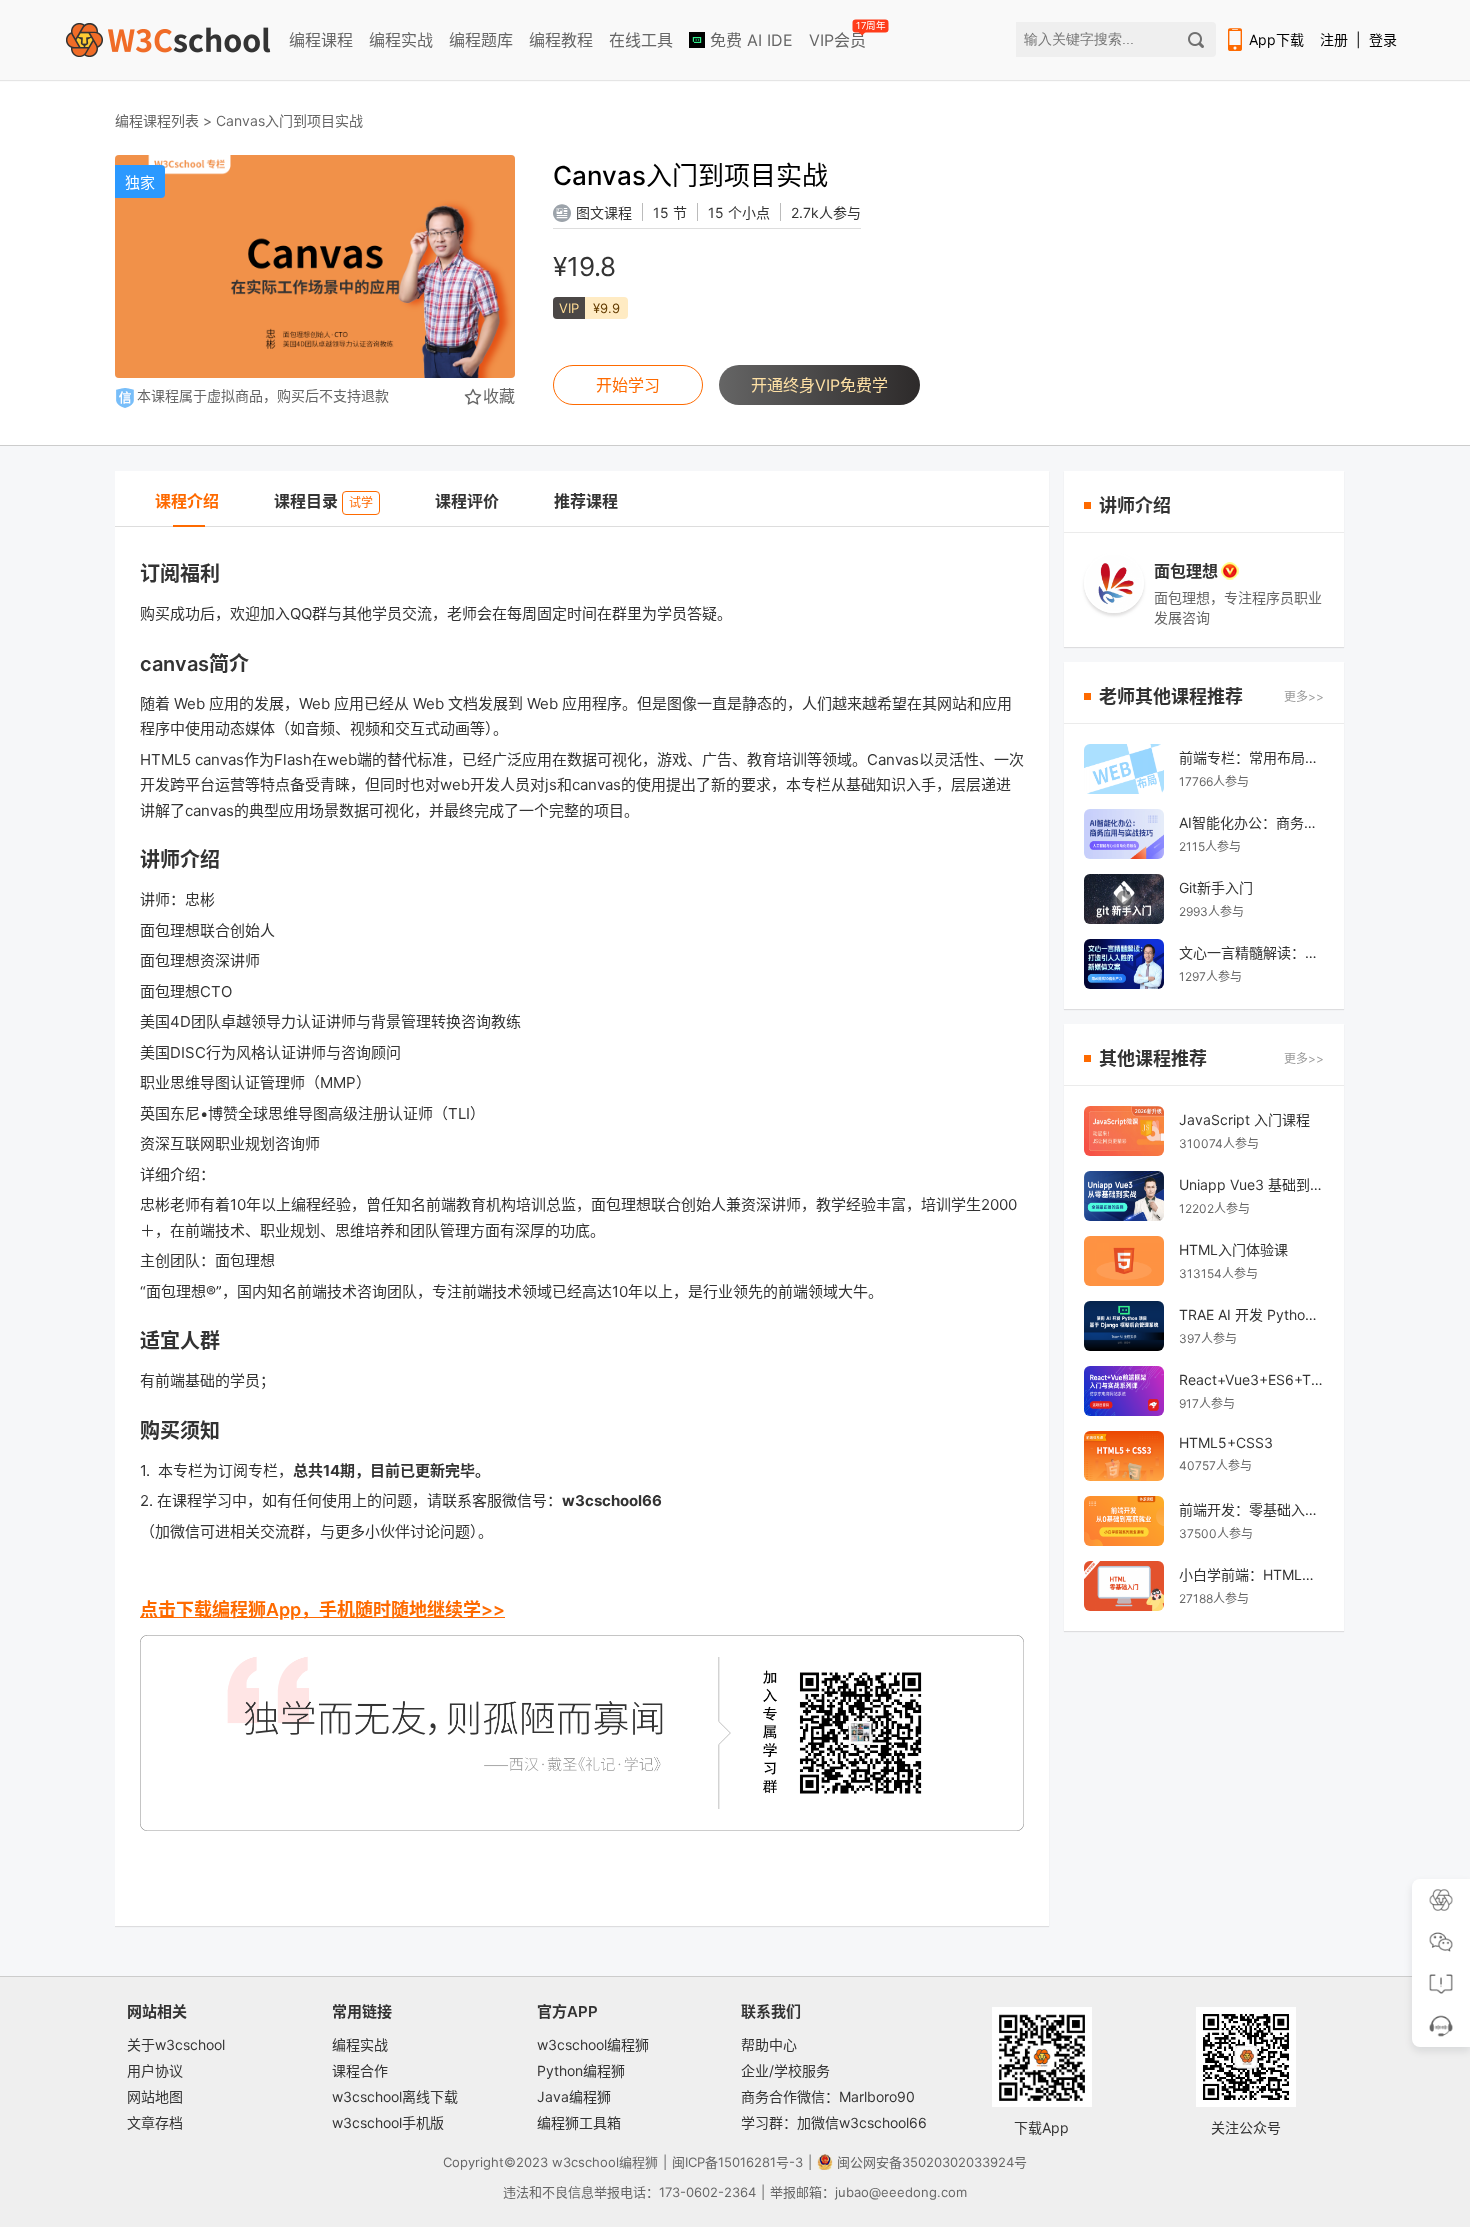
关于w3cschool (176, 2044)
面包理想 (1186, 571)
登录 (1383, 39)
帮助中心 (769, 2044)
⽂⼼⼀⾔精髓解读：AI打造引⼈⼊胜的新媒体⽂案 (1251, 952)
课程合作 (360, 2070)
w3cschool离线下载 (395, 2096)
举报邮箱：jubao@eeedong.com (868, 2192)
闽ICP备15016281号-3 (737, 2162)
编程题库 (481, 40)
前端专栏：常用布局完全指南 (1251, 757)
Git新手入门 (1216, 887)
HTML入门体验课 (1233, 1249)
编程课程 (321, 40)
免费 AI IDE (749, 40)
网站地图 (155, 2096)
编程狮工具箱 (579, 2122)
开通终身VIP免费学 (819, 385)
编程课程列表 (157, 120)
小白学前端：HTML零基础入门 (1251, 1574)
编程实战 (401, 40)
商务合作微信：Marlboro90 (828, 2096)
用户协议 (155, 2070)
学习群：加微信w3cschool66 (834, 2122)
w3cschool (585, 2162)
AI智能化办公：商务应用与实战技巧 (1251, 822)
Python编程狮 (581, 2070)
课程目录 (323, 501)
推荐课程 (586, 501)
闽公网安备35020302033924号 (932, 2162)
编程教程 (561, 40)
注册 (1334, 39)
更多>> (1304, 696)
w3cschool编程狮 (593, 2044)
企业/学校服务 (785, 2070)
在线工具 (641, 40)
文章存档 (155, 2122)
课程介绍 (187, 501)
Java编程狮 (574, 2096)
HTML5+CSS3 (1226, 1442)
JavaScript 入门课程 (1244, 1119)
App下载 (1276, 39)
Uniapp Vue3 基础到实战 (1251, 1184)
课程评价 (467, 501)
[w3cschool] (168, 40)
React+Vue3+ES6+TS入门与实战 (1251, 1379)
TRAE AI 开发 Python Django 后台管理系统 (1251, 1314)
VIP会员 (839, 36)
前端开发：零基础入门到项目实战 (1251, 1509)
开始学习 (628, 385)
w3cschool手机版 (388, 2122)
